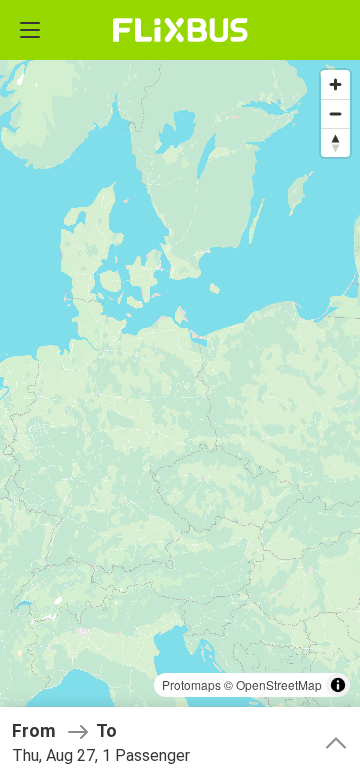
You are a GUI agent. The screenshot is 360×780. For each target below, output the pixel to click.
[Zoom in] (335, 84)
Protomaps (191, 684)
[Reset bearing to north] (335, 142)
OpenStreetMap (279, 684)
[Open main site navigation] (30, 30)
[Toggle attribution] (338, 685)
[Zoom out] (335, 113)
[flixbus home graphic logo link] (180, 30)
